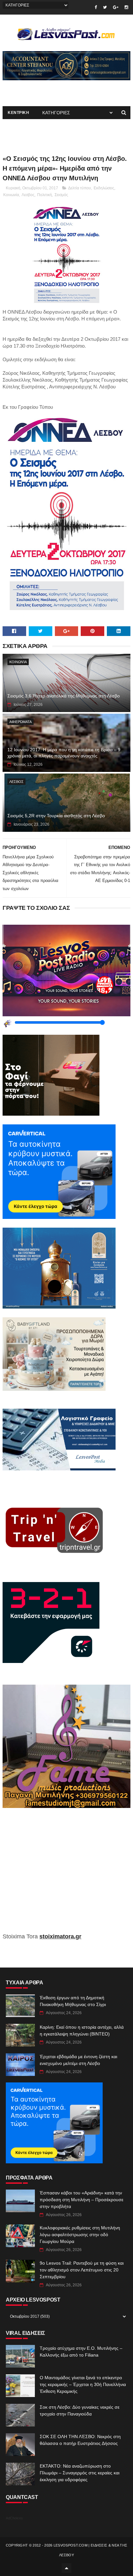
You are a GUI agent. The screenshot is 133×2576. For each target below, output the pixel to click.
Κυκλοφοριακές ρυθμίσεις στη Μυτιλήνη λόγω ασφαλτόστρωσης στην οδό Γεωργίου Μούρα (80, 2235)
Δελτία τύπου (80, 188)
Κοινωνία (11, 195)
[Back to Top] (66, 2568)
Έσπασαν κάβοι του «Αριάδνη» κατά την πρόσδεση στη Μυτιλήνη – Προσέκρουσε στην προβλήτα (82, 2200)
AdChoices (14, 2518)
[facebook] (96, 7)
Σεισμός (61, 195)
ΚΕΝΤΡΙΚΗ (18, 113)
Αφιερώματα (20, 722)
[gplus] (116, 7)
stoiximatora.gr (60, 1936)
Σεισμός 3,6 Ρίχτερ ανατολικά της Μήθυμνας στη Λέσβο (64, 696)
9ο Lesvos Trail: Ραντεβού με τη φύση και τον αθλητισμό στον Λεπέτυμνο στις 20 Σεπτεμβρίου (82, 2270)
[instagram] (126, 7)
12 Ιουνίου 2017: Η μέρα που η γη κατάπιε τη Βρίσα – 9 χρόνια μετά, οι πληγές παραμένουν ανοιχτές (64, 753)
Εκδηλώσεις (104, 188)
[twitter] (105, 7)
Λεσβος (28, 195)
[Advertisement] (66, 1875)
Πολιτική (45, 195)
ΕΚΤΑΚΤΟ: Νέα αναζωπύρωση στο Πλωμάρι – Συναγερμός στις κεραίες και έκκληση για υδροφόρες (80, 2473)
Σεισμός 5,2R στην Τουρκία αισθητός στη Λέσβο (56, 816)
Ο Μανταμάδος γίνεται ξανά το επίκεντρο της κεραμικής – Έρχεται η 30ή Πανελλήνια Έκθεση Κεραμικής (83, 2384)
